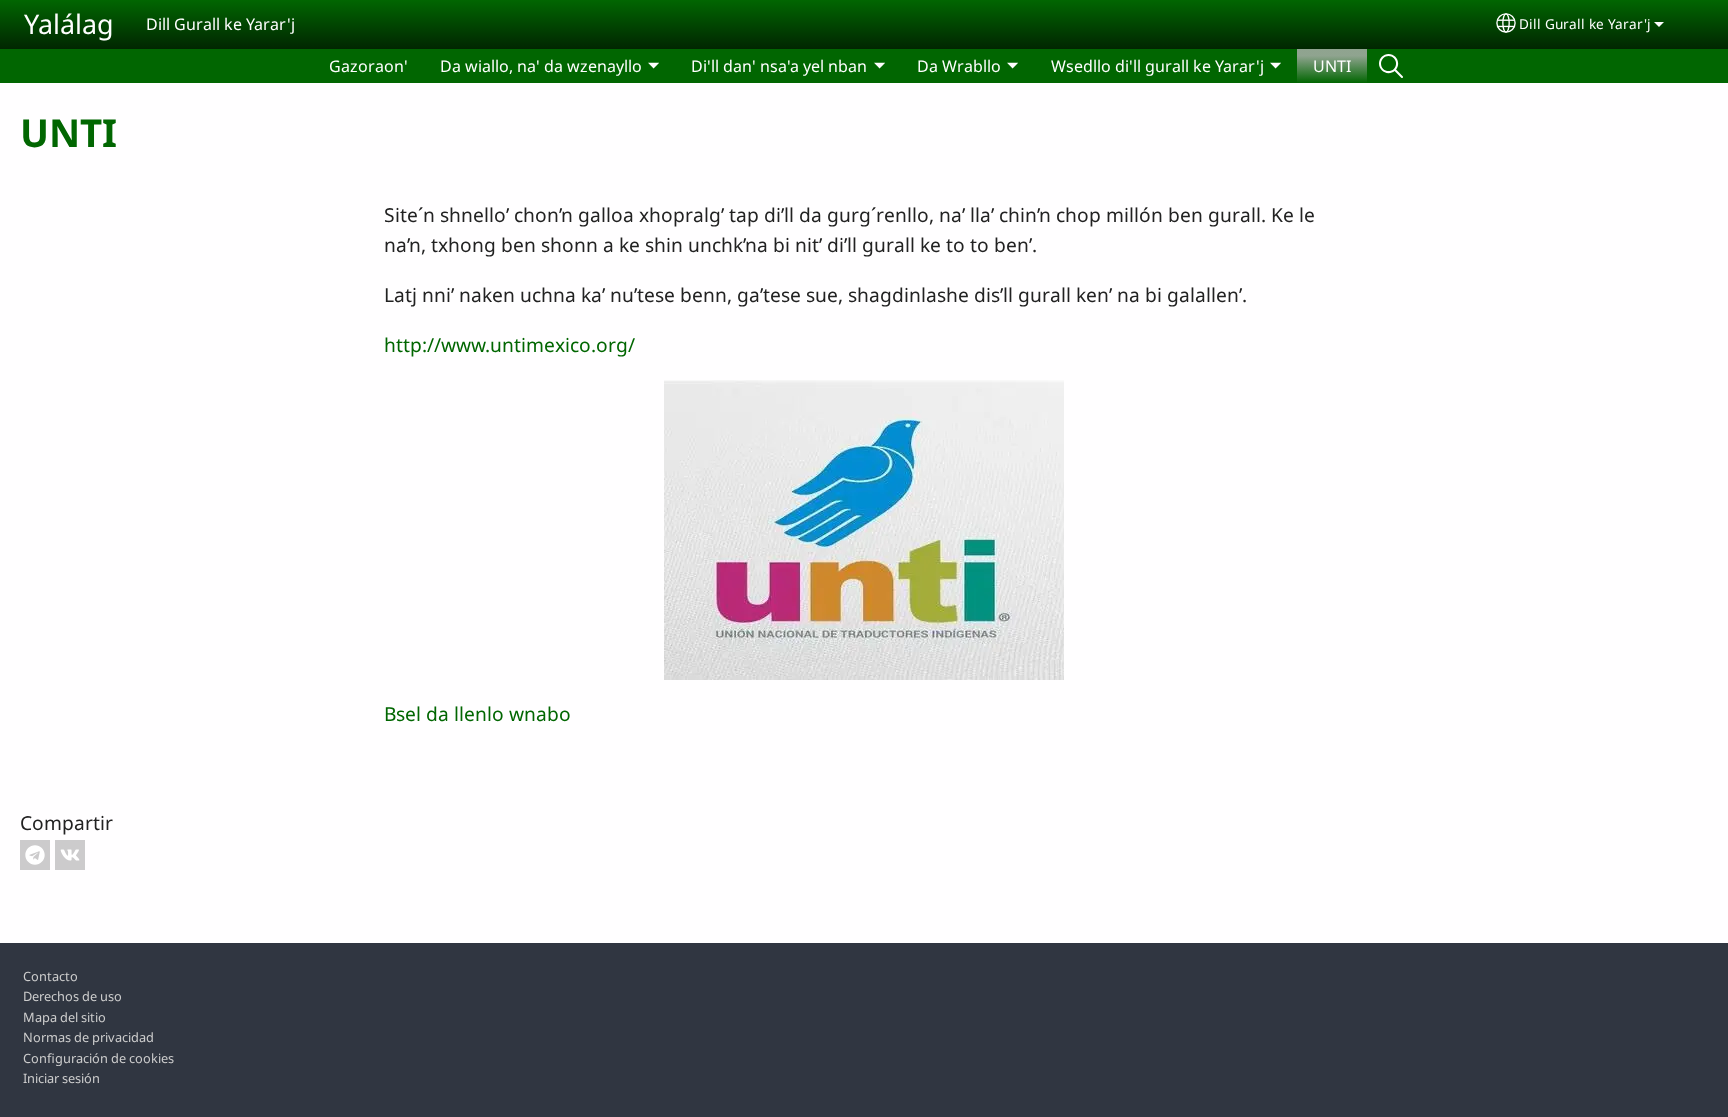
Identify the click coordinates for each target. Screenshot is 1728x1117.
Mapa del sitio (64, 1017)
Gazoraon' (368, 66)
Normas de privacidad (88, 1037)
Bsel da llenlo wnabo (477, 713)
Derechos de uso (72, 996)
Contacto (50, 976)
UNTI (1332, 66)
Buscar (1391, 66)
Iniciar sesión (61, 1078)
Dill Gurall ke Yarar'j (1585, 23)
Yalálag (69, 23)
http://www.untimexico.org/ (509, 344)
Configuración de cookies (98, 1058)
